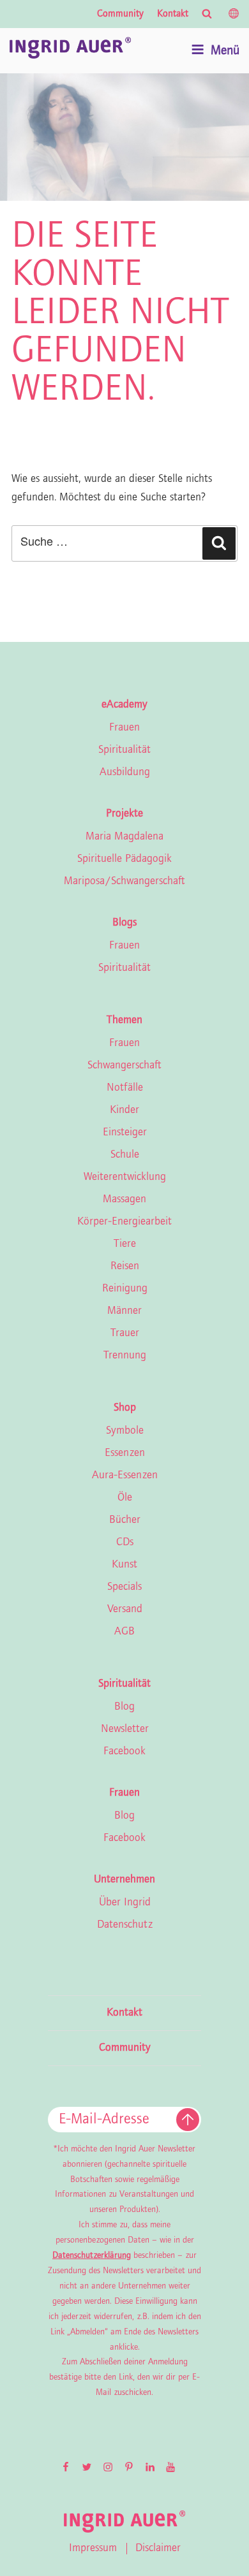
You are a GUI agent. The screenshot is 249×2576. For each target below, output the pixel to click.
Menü (225, 51)
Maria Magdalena (124, 837)
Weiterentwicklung (125, 1177)
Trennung (125, 1356)
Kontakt (173, 14)
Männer (124, 1311)
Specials (124, 1587)
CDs (125, 1543)
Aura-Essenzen (125, 1476)
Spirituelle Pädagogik (124, 859)
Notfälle (125, 1088)
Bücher (125, 1520)
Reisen (125, 1267)
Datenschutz (125, 1925)
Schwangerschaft (124, 1066)
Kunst (124, 1565)
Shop (125, 1408)
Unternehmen (124, 1880)
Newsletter (125, 1729)
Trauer (125, 1334)
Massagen (124, 1200)
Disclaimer (158, 2549)
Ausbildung (125, 773)
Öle (125, 1498)
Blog (124, 1707)
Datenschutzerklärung (92, 2256)
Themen (124, 1021)
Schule (125, 1155)
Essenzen (125, 1453)
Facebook (124, 1752)
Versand (125, 1610)
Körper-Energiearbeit (124, 1222)
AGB (124, 1632)
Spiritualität (124, 750)
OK (188, 2120)
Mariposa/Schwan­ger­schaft (124, 882)
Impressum (93, 2549)
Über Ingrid (125, 1903)
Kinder (124, 1110)
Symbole (125, 1431)
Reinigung (125, 1289)
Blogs (124, 923)
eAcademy (124, 705)
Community (120, 14)
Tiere (125, 1244)
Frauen (124, 728)
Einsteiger (125, 1133)
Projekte (124, 814)
